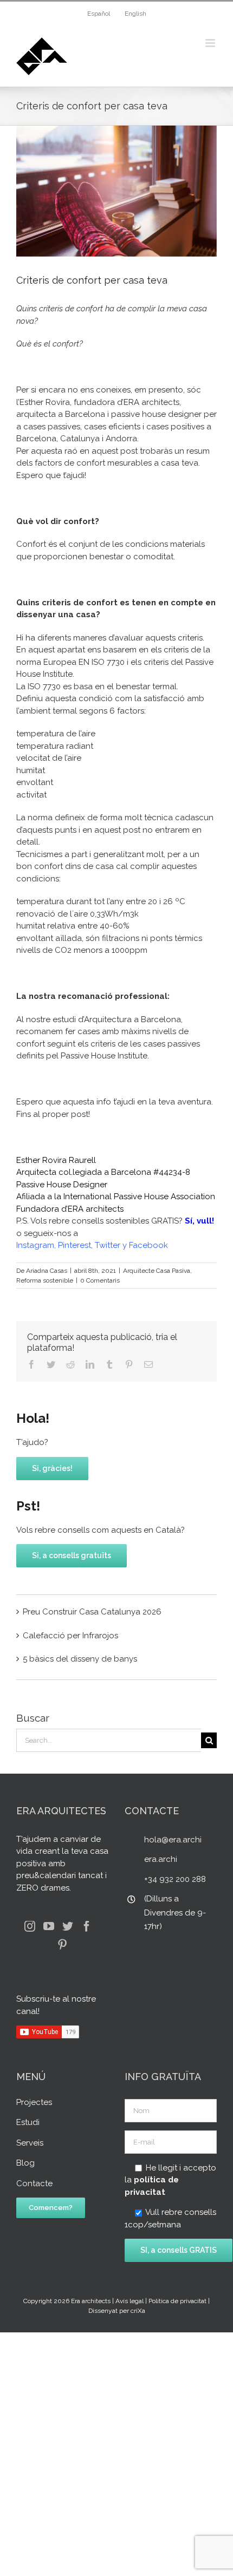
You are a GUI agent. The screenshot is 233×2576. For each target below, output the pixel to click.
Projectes (34, 2102)
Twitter (108, 1245)
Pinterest (75, 1245)
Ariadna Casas (47, 1271)
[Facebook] (87, 1926)
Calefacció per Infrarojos (70, 1636)
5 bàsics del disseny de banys (80, 1659)
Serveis (30, 2143)
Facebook (148, 1245)
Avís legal (130, 2301)
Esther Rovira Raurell (56, 1160)
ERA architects (96, 1209)
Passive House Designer (62, 1185)
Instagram (35, 1245)
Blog (25, 2163)
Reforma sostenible (45, 1280)
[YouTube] (49, 1926)
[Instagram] (30, 1926)
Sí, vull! (199, 1221)
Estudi (28, 2122)
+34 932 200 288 (175, 1879)
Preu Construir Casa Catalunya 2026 (92, 1612)
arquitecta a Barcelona (61, 414)
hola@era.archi (173, 1840)
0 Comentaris (100, 1280)
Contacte (34, 2183)
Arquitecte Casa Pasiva (157, 1271)
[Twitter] (68, 1926)
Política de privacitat (177, 2301)
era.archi (161, 1859)
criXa (138, 2311)
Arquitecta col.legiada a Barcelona (84, 1172)
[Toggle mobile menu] (211, 43)
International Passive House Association (139, 1197)
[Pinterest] (62, 1945)
